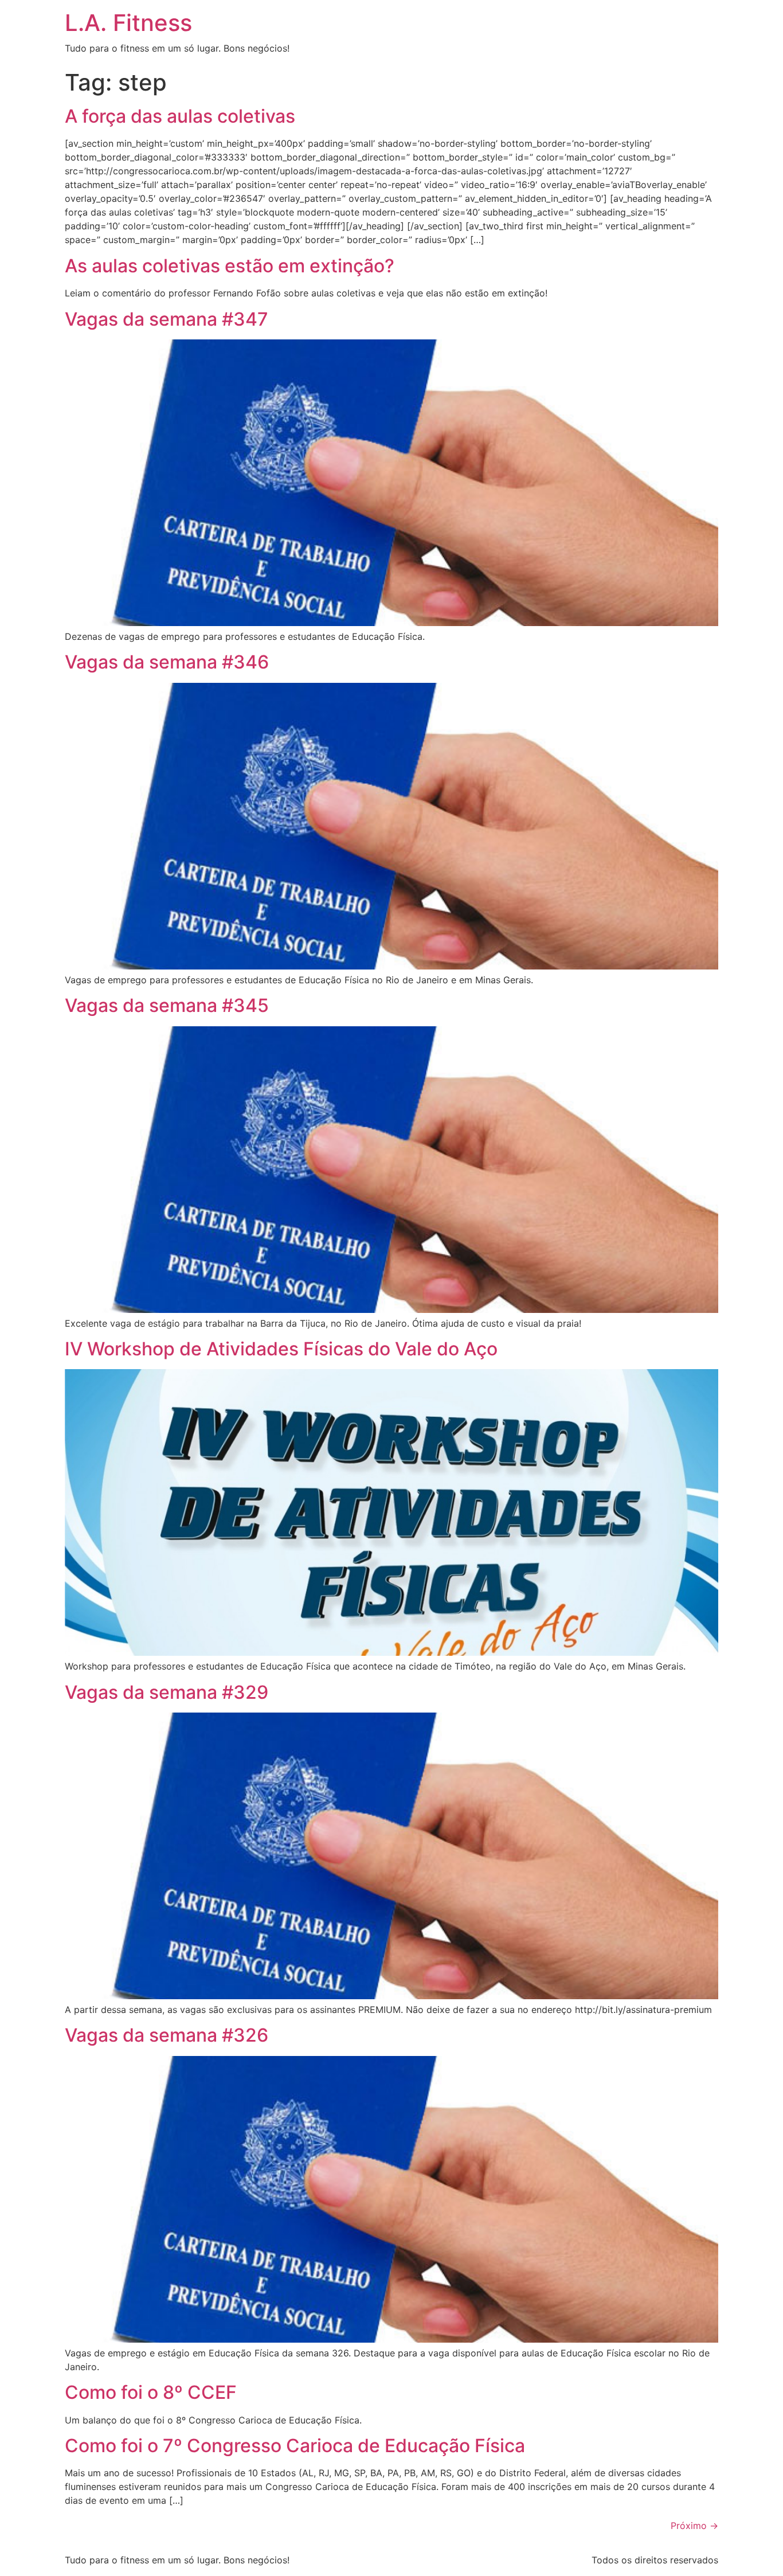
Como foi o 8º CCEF (151, 2392)
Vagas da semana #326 (167, 2035)
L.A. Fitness (128, 23)
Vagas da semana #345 (167, 1005)
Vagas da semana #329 (167, 1692)
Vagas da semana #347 (167, 319)
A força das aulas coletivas (180, 116)
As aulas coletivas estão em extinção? (230, 266)
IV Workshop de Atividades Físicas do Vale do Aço (281, 1349)
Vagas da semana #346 (167, 662)
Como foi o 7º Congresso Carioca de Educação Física (295, 2446)
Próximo (694, 2526)
